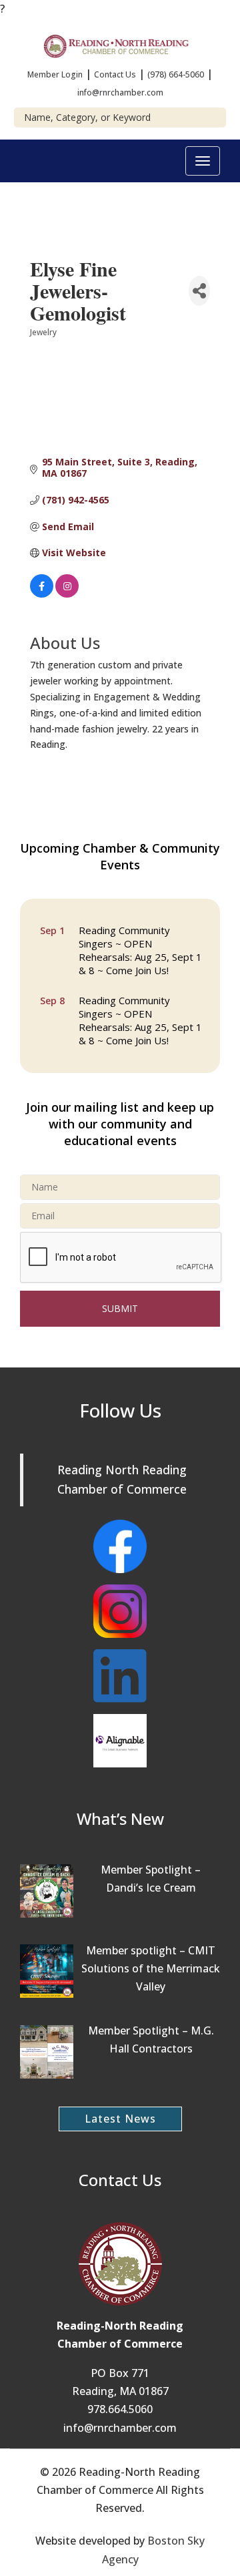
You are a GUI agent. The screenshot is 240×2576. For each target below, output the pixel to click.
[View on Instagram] (67, 594)
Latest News (120, 2119)
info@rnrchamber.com (120, 92)
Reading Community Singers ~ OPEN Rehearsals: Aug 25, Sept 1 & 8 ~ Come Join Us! (140, 947)
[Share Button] (199, 291)
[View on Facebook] (42, 594)
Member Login (55, 74)
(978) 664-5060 (176, 74)
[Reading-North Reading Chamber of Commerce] (120, 45)
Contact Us (115, 74)
